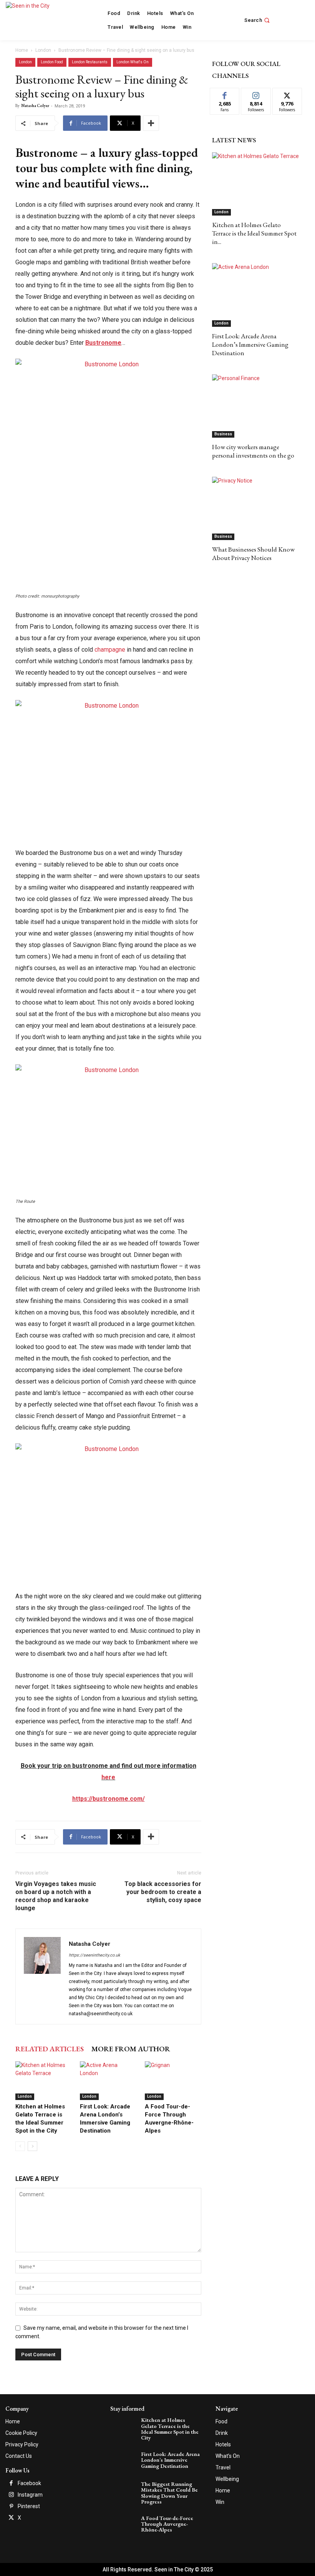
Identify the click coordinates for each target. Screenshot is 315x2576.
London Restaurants (90, 62)
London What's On (133, 62)
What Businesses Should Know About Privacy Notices (253, 553)
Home (22, 50)
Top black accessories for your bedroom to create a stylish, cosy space (163, 1892)
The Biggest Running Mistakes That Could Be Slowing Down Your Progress (169, 2493)
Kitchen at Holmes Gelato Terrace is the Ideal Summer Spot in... (254, 233)
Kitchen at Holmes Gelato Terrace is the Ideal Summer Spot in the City (170, 2429)
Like (225, 94)
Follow (256, 94)
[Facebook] (11, 2484)
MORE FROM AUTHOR (131, 2049)
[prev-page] (20, 2146)
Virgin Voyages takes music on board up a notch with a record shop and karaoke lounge (56, 1896)
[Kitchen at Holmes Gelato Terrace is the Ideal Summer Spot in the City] (44, 2081)
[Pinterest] (11, 2507)
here (108, 1777)
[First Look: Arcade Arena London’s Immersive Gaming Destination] (108, 2081)
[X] (11, 2518)
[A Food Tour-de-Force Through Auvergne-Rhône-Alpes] (173, 2081)
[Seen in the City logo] (36, 19)
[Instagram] (11, 2495)
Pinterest (29, 2506)
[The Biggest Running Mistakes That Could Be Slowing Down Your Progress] (124, 2490)
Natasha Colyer (35, 105)
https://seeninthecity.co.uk (94, 1955)
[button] (258, 20)
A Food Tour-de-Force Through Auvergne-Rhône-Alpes (167, 2524)
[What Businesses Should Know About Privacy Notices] (256, 508)
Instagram (30, 2495)
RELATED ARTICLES (50, 2049)
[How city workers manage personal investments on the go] (256, 406)
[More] (151, 123)
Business (223, 434)
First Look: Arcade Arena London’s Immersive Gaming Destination (250, 344)
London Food (52, 62)
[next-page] (32, 2146)
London (43, 50)
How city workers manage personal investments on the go (253, 451)
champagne (110, 650)
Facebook (29, 2483)
